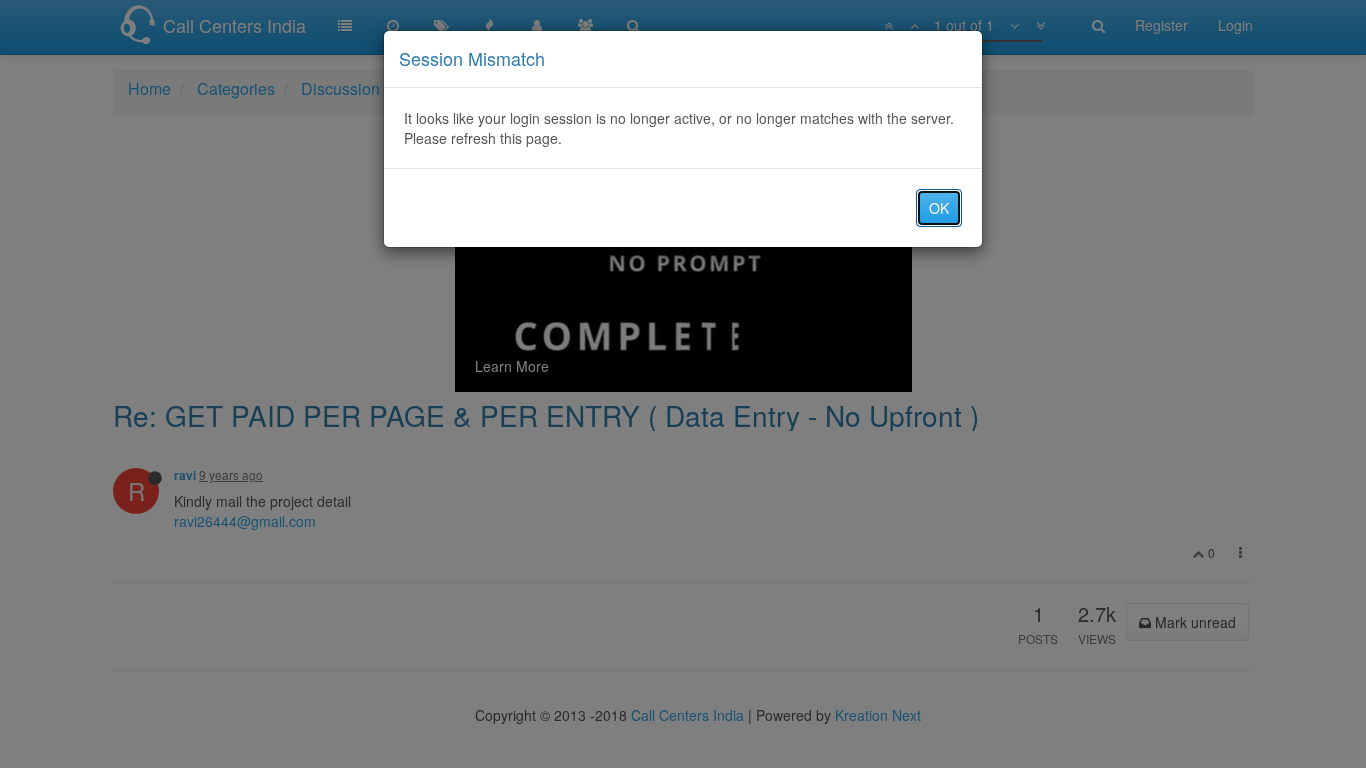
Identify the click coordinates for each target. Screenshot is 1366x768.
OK (939, 208)
